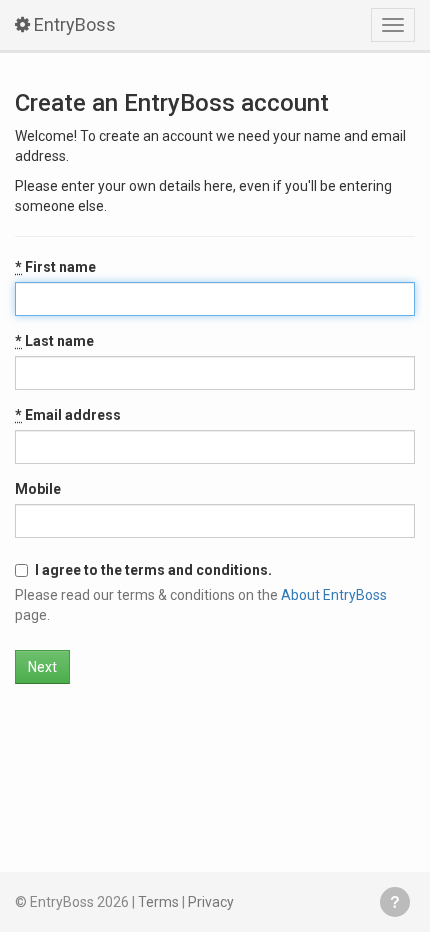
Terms (158, 902)
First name (55, 267)
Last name (54, 341)
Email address (68, 415)
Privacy (211, 902)
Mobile (38, 489)
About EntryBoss (334, 595)
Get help (395, 902)
